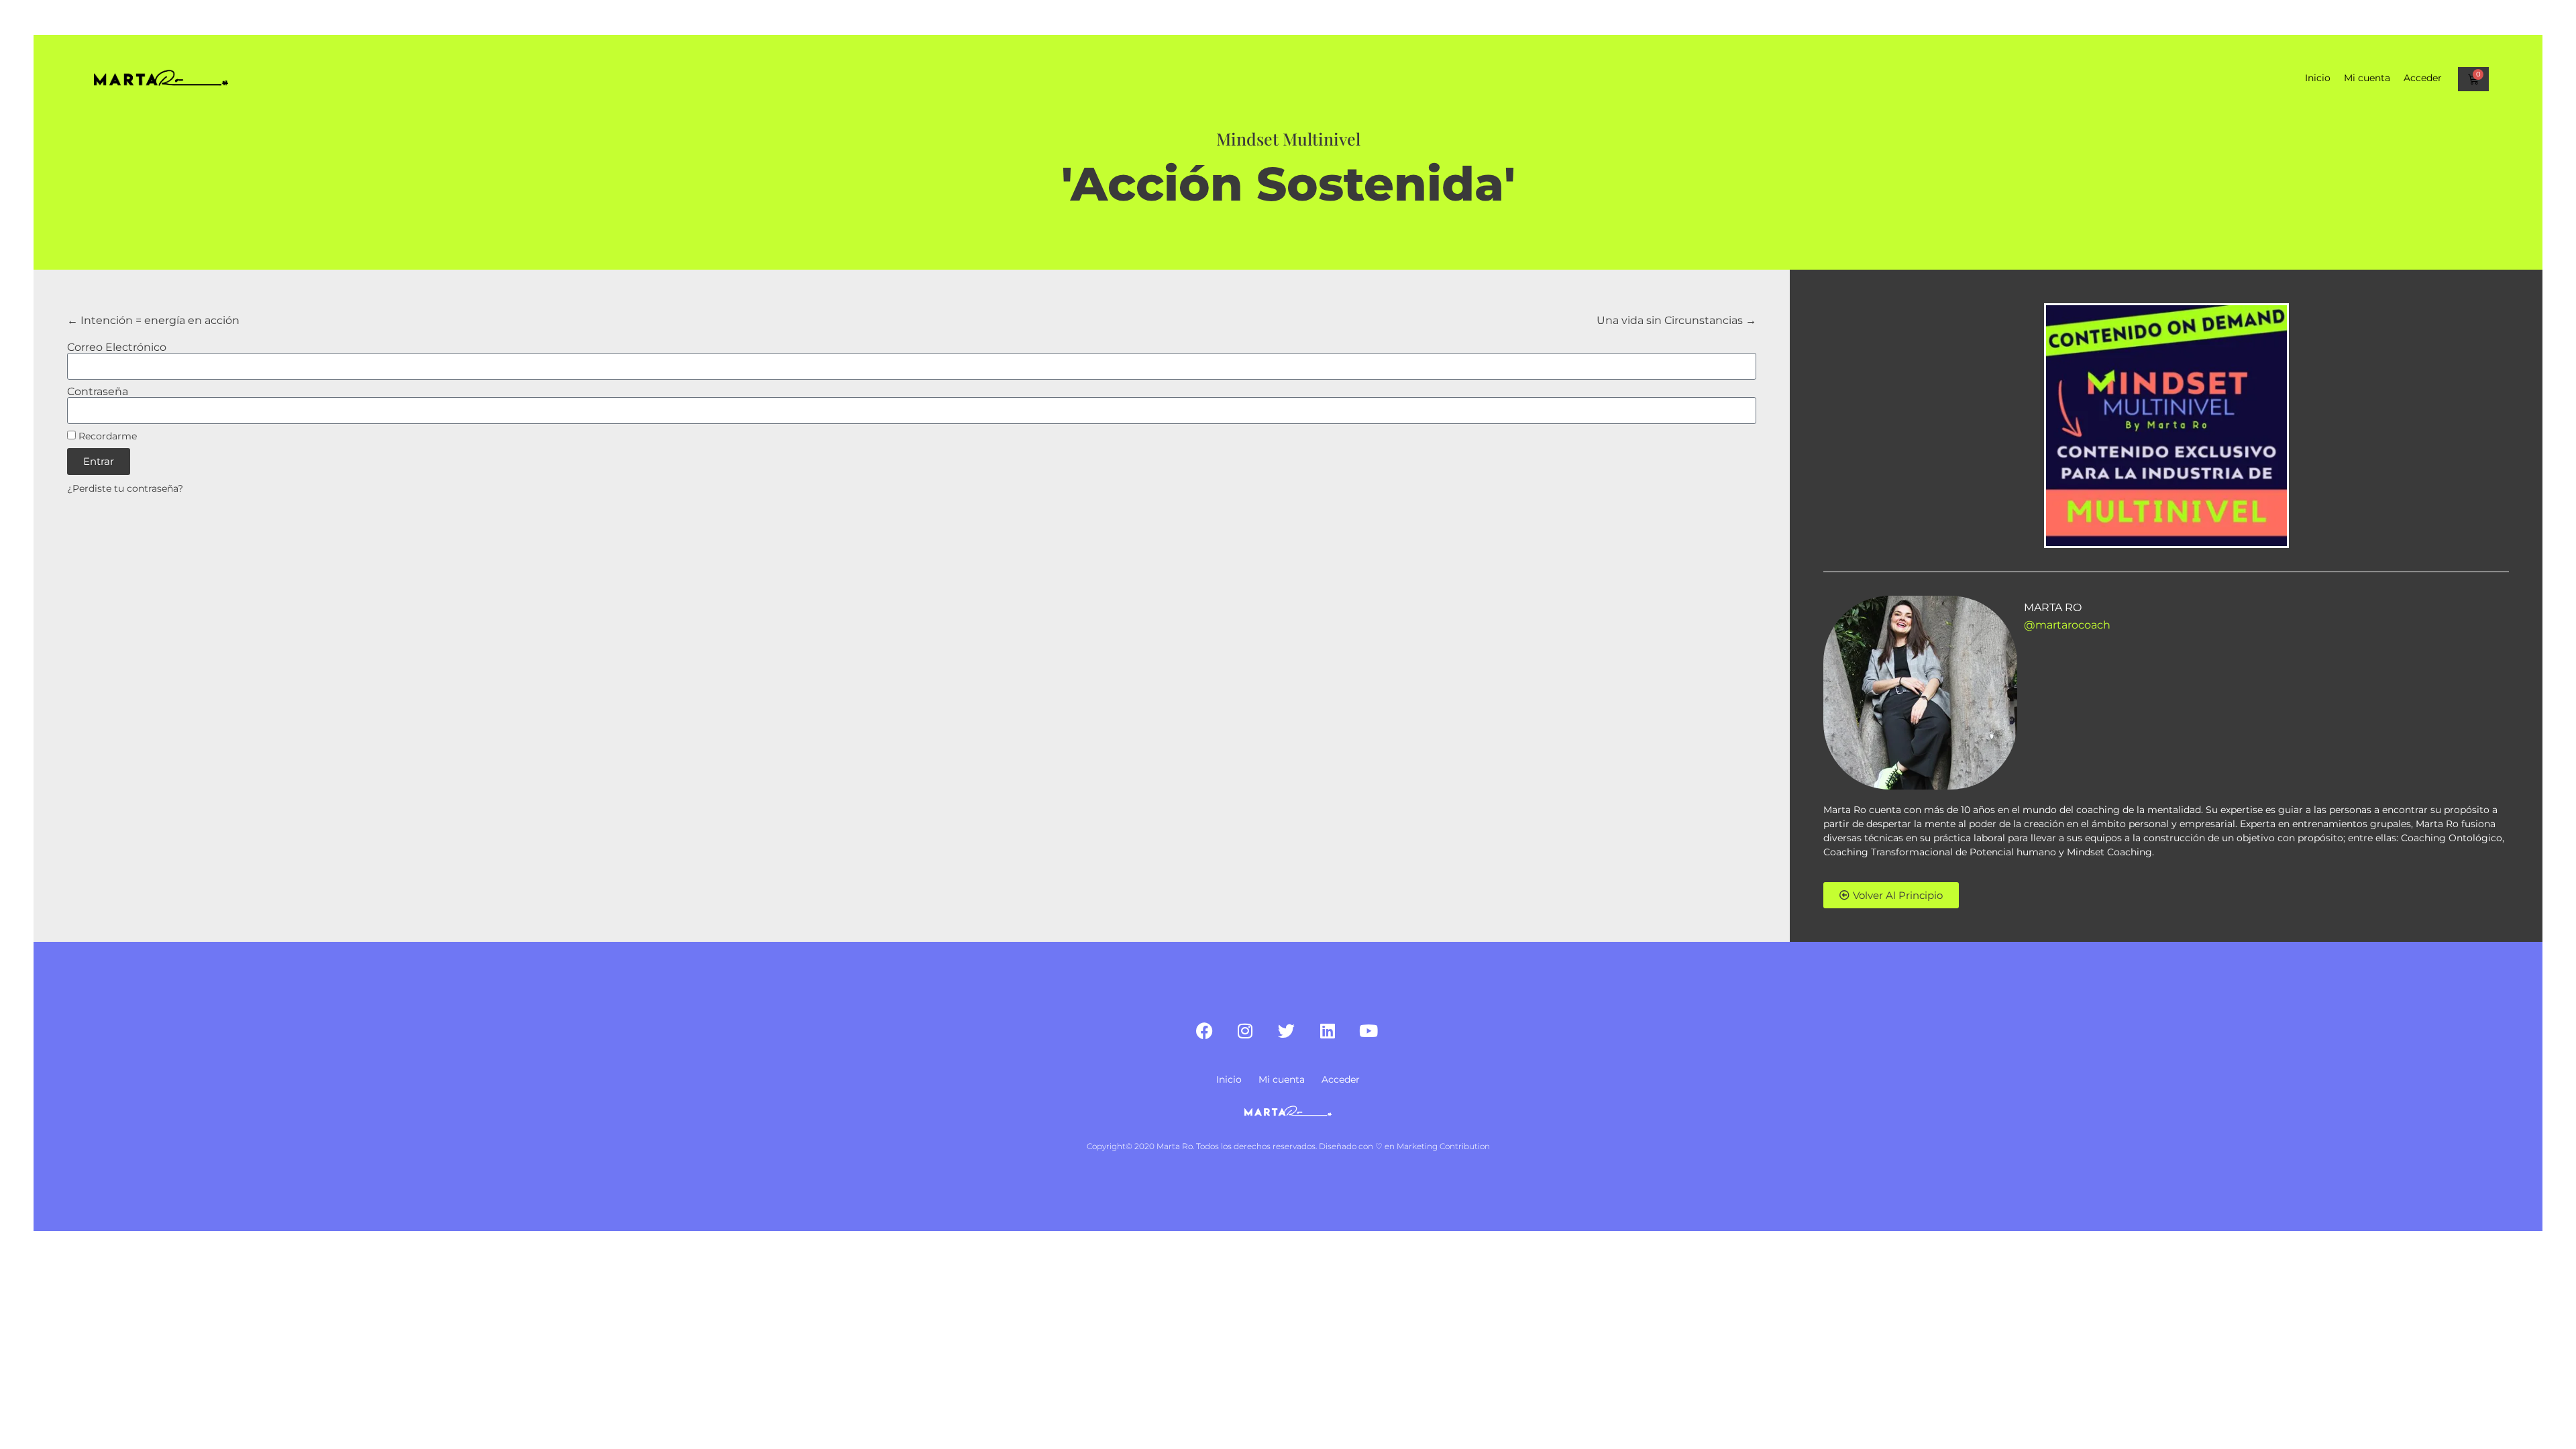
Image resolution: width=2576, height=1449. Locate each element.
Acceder (2423, 78)
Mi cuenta (2367, 78)
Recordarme (106, 436)
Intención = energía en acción (159, 320)
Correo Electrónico (117, 347)
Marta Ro (2053, 607)
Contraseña (98, 392)
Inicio (2318, 78)
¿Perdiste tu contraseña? (125, 488)
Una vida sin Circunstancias (1671, 320)
